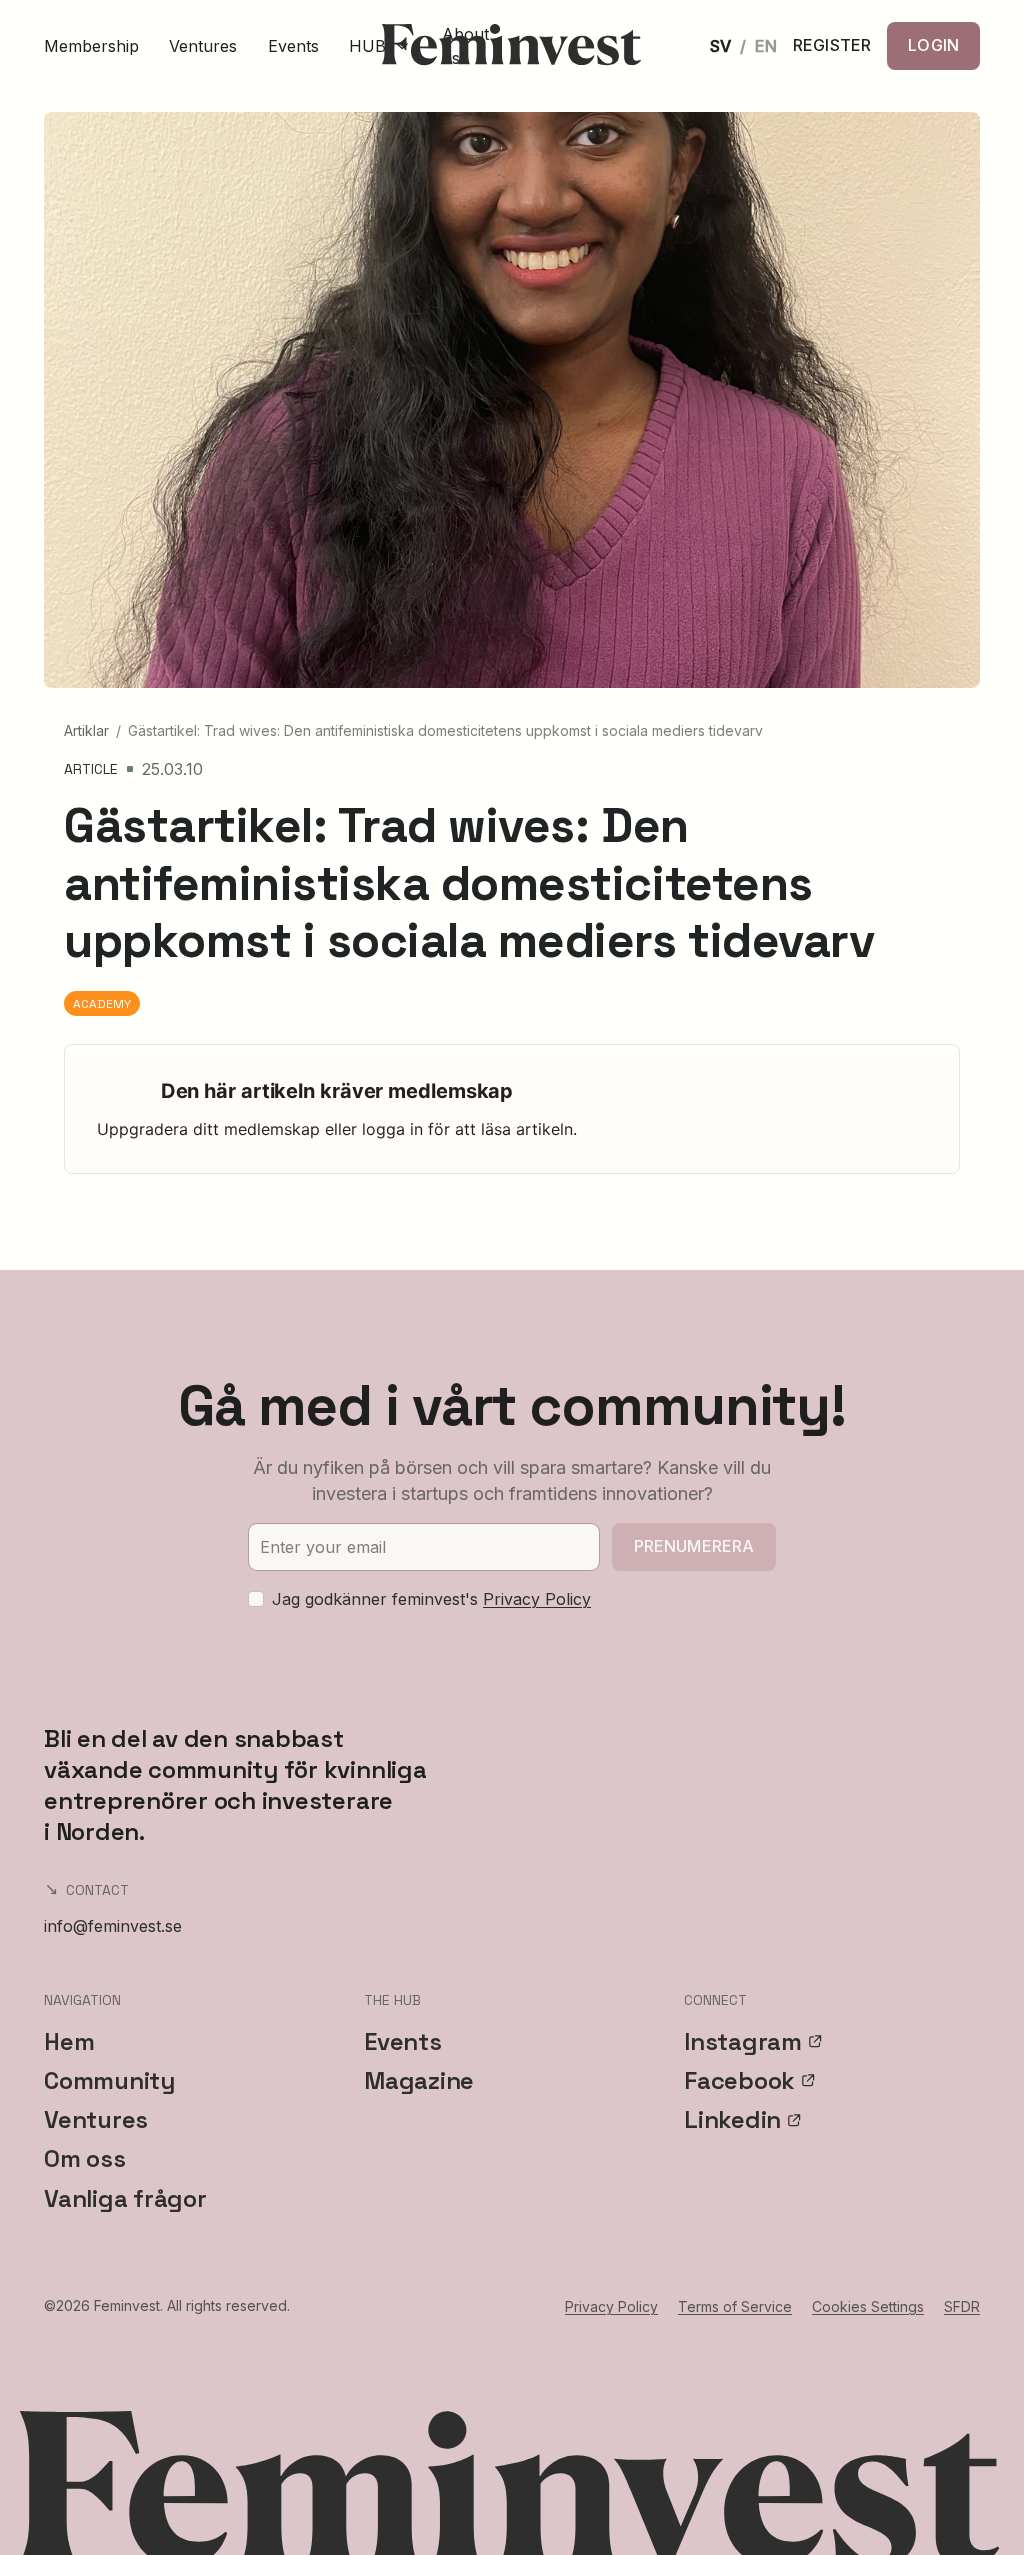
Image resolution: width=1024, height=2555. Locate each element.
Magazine (419, 2080)
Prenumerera (694, 1546)
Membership (91, 46)
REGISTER (832, 46)
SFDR (962, 2306)
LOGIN (933, 45)
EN (766, 46)
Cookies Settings (868, 2306)
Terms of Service (735, 2306)
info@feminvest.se (113, 1926)
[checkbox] (256, 1599)
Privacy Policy (537, 1599)
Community (109, 2080)
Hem (69, 2041)
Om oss (85, 2158)
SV (720, 46)
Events (293, 46)
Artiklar (86, 730)
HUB (367, 46)
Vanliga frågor (125, 2198)
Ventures (203, 46)
